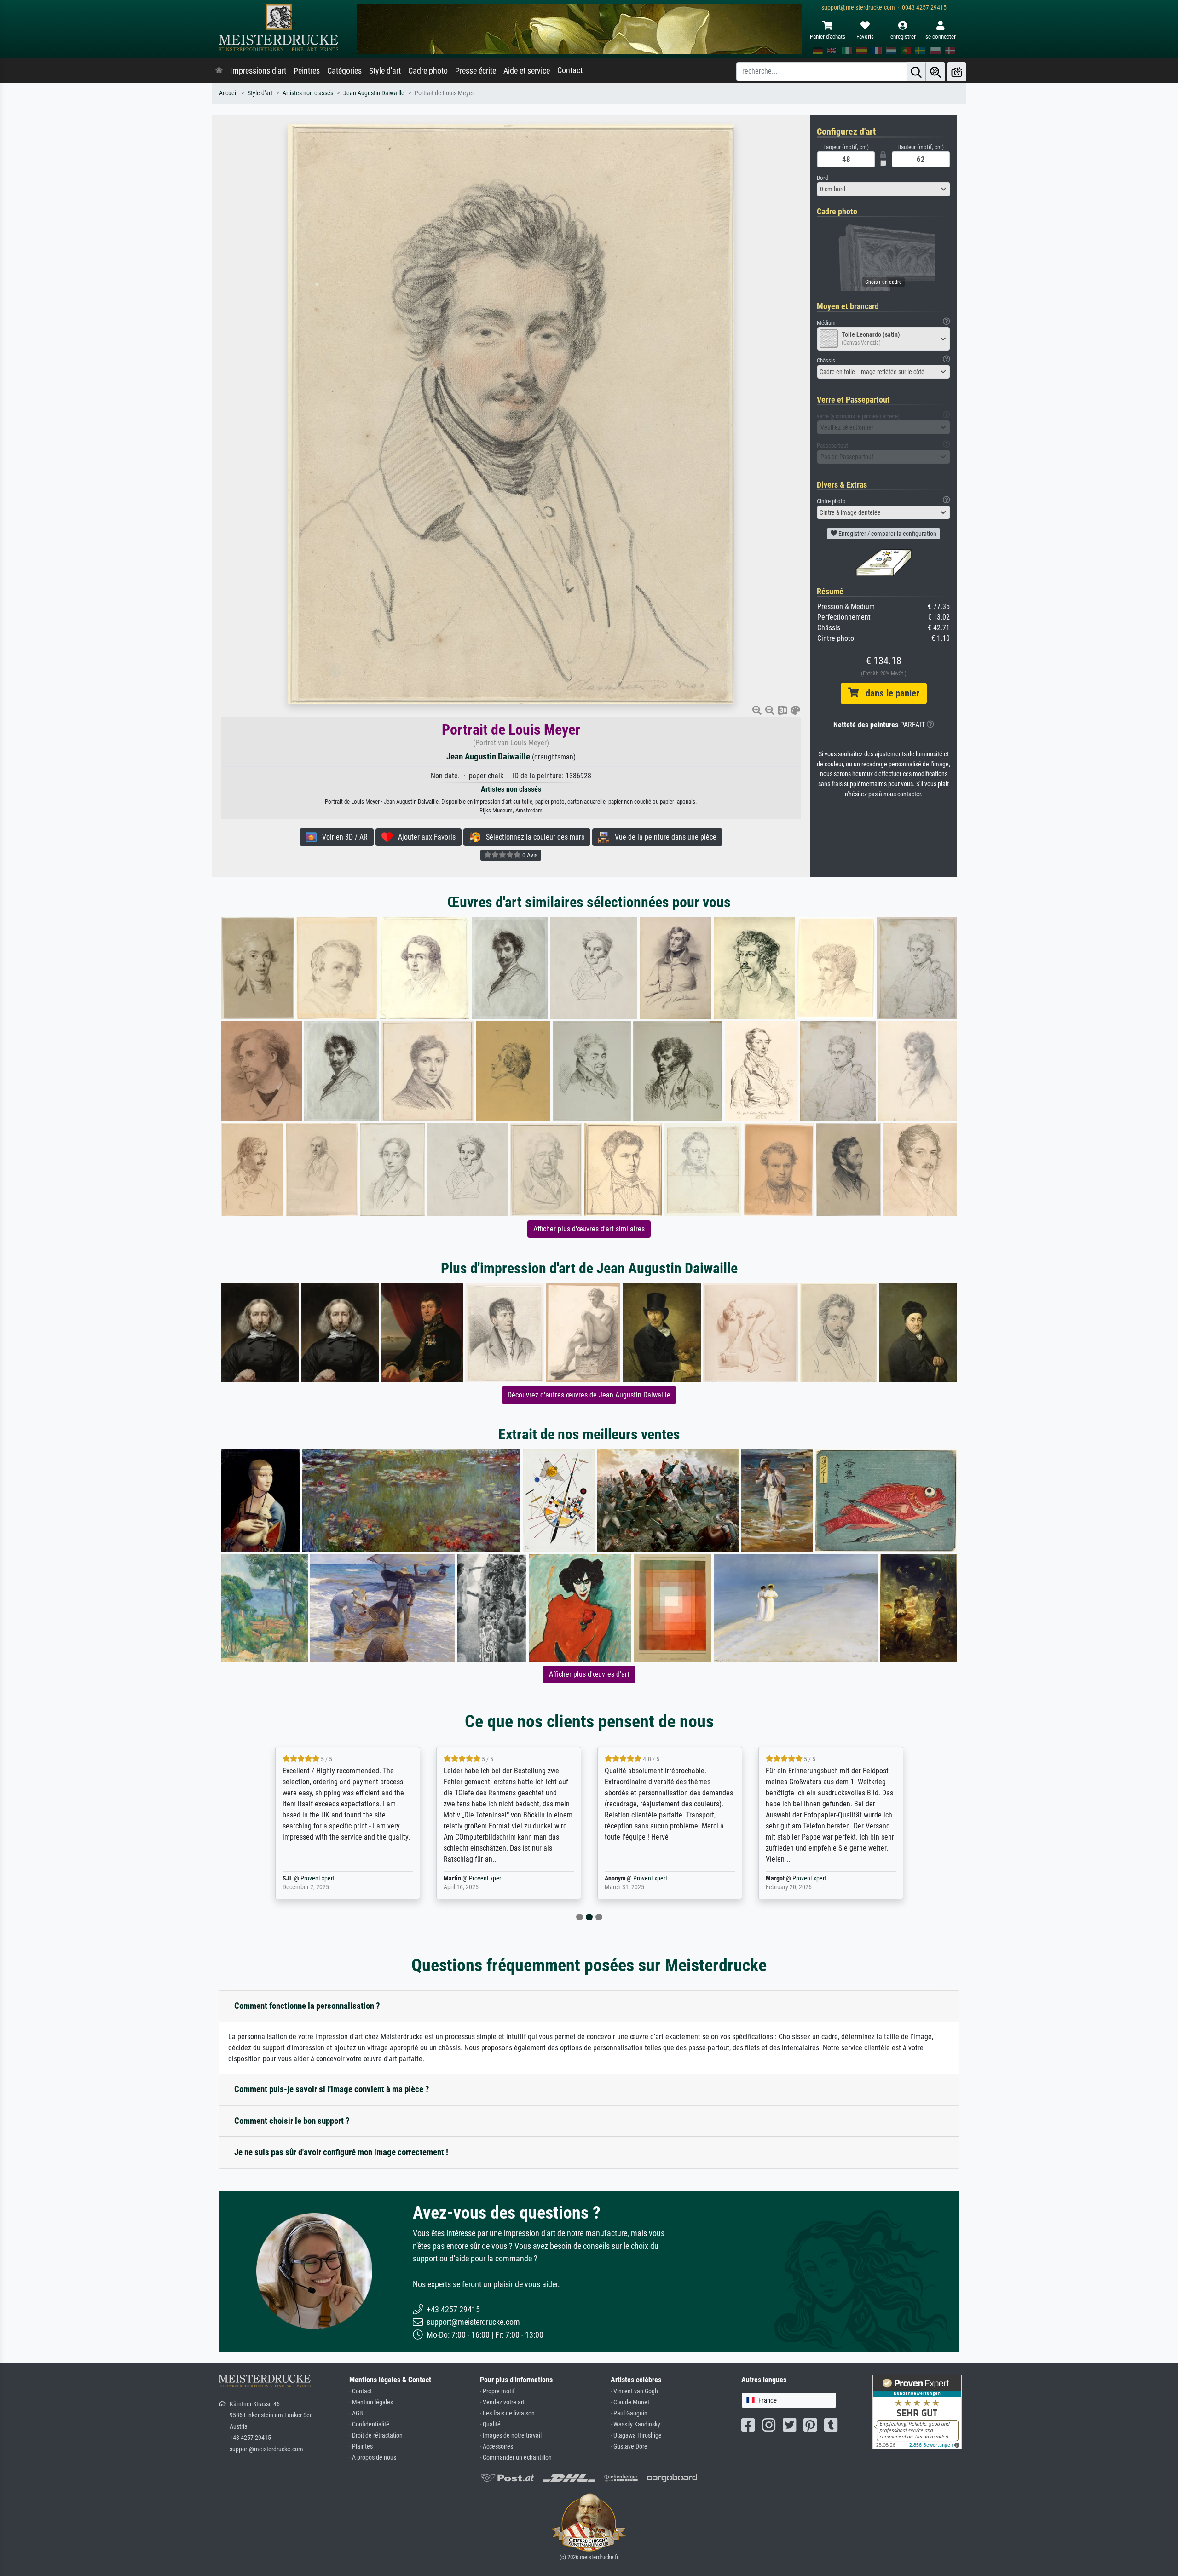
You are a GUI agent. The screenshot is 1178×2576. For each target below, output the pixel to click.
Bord (822, 178)
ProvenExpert (332, 1878)
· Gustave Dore (629, 2447)
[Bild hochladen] (957, 72)
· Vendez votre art (502, 2402)
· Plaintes (361, 2447)
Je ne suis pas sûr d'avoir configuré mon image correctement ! (341, 2152)
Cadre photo (428, 71)
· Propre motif (497, 2391)
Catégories (344, 71)
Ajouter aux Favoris (424, 837)
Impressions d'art (258, 71)
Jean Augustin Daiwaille (374, 93)
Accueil (228, 93)
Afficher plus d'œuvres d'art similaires (589, 1229)
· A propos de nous (373, 2458)
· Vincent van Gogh (634, 2391)
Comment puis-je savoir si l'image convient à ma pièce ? (332, 2089)
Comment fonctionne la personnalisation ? (307, 2006)
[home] (219, 71)
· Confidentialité (369, 2424)
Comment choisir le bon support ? (292, 2121)
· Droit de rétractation (376, 2435)
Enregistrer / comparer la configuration (887, 534)
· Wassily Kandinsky (635, 2424)
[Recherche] (916, 72)
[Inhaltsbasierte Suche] (935, 72)
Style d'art (385, 71)
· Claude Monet (630, 2402)
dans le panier (889, 693)
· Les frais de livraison (507, 2413)
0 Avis (529, 855)
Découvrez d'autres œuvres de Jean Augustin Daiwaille (589, 1395)
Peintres (307, 71)
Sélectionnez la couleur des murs (532, 837)
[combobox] (883, 189)
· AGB (356, 2413)
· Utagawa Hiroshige (636, 2435)
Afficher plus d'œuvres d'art (589, 1674)
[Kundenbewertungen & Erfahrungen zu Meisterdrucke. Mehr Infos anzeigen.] (917, 2411)
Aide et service (527, 71)
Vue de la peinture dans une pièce (663, 837)
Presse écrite (476, 71)
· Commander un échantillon (516, 2458)
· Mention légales (371, 2402)
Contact (570, 70)
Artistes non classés (308, 93)
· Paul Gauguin (629, 2413)
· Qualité (490, 2424)
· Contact (361, 2391)
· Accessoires (497, 2447)
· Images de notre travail (511, 2435)
